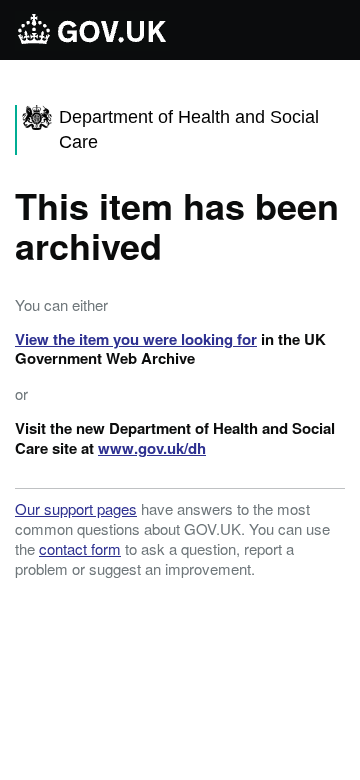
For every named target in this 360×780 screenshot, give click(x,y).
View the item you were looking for (136, 339)
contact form (80, 548)
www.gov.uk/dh (152, 448)
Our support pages (76, 508)
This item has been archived (177, 225)
